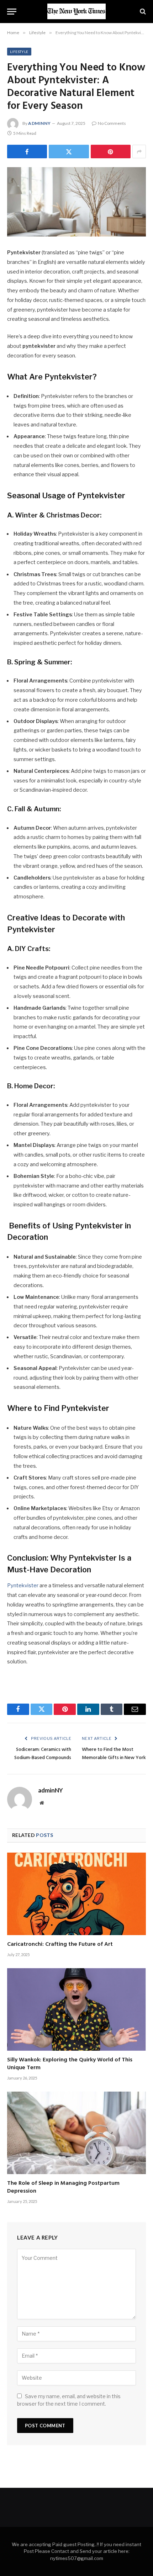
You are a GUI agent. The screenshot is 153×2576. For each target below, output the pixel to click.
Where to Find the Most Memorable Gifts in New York (114, 1754)
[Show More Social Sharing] (139, 152)
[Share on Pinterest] (111, 152)
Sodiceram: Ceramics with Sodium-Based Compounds (43, 1754)
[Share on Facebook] (27, 152)
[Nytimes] (76, 11)
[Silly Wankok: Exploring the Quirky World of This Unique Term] (76, 2009)
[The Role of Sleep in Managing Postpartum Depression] (76, 2133)
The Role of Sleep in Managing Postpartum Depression (63, 2187)
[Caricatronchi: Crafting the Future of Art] (76, 1894)
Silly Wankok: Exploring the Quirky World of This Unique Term (70, 2064)
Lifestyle (19, 52)
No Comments (112, 123)
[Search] (142, 12)
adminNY (39, 123)
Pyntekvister (23, 1586)
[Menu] (12, 12)
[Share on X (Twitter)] (69, 152)
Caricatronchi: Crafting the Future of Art (60, 1944)
